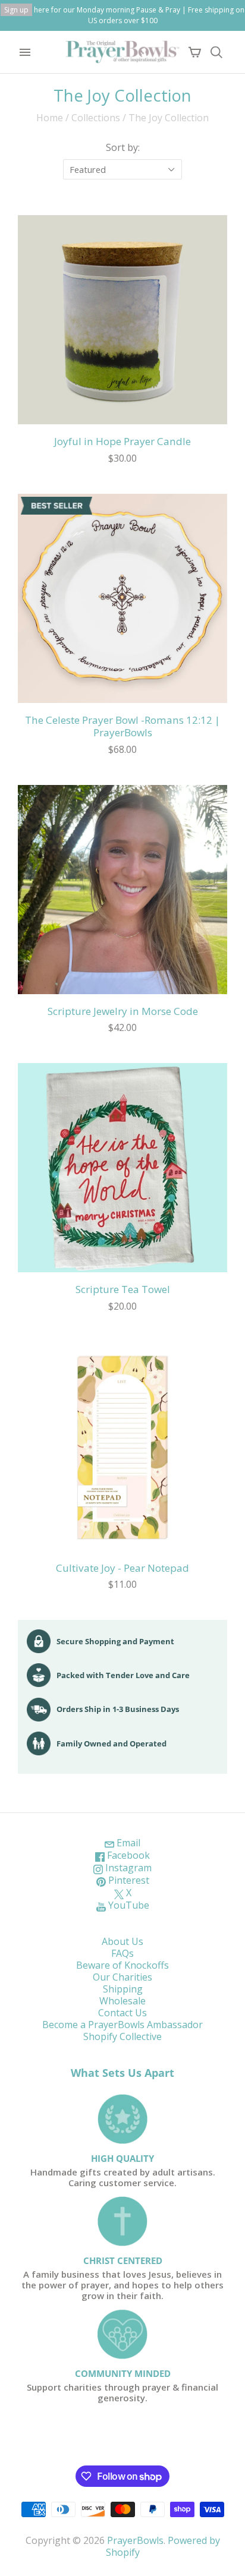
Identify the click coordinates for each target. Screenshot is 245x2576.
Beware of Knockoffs (122, 1965)
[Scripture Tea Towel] (122, 1168)
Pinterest (128, 1880)
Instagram (127, 1868)
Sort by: (123, 147)
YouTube (128, 1905)
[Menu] (25, 52)
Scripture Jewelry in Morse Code (123, 1011)
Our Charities (122, 1977)
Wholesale (122, 2001)
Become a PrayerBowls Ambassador (122, 2025)
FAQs (122, 1953)
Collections (96, 118)
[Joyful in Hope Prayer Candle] (122, 320)
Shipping (123, 1989)
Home (50, 118)
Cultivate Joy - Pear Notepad (122, 1568)
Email (127, 1843)
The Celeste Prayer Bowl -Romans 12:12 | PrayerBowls (122, 726)
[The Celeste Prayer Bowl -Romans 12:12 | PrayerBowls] (122, 598)
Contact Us (122, 2013)
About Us (122, 1941)
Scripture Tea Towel (123, 1289)
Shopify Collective (122, 2036)
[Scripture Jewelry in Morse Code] (122, 890)
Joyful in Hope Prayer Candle (122, 441)
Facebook (127, 1855)
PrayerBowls (135, 2540)
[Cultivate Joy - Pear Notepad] (122, 1446)
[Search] (216, 52)
